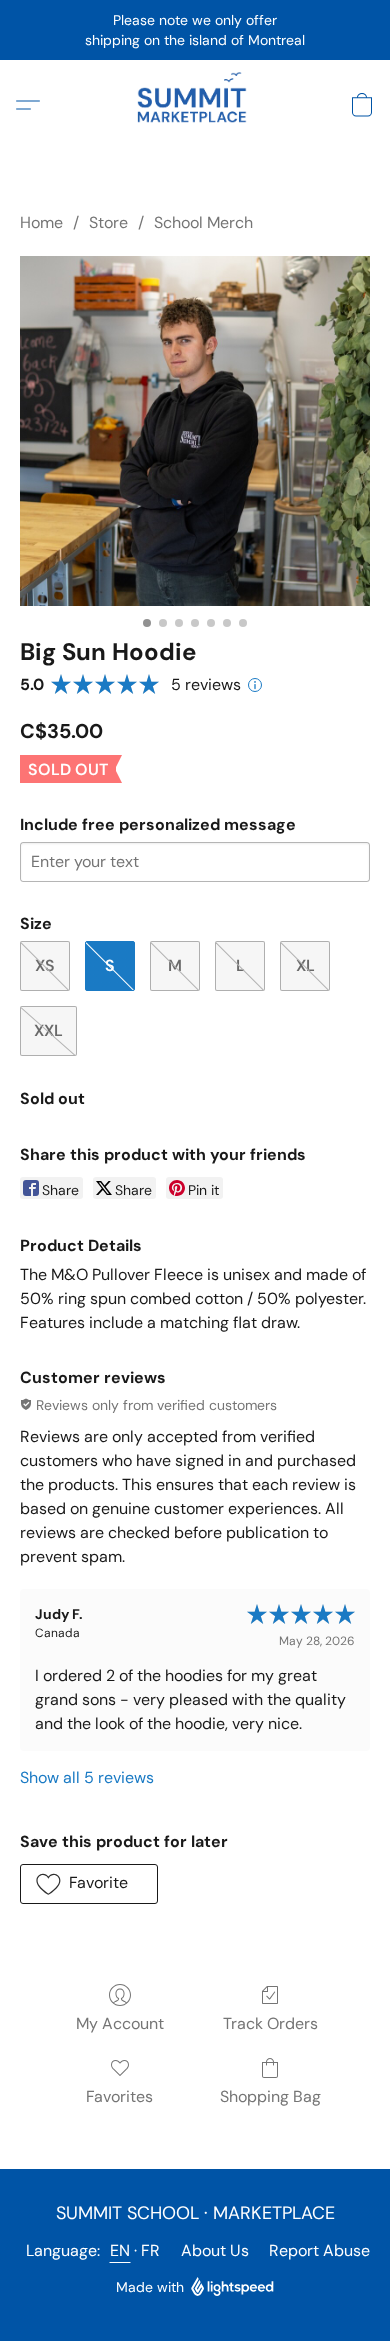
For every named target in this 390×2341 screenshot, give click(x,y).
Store (108, 222)
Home (41, 222)
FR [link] (151, 2250)
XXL (48, 1030)
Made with (150, 2287)
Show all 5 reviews (87, 1777)
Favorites (119, 2096)
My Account (120, 2023)
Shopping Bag (270, 2096)
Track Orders (270, 2023)
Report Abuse (319, 2250)
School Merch (203, 222)
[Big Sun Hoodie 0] (195, 431)
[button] (195, 105)
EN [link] (120, 2250)
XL (305, 965)
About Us (215, 2250)
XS (45, 965)
